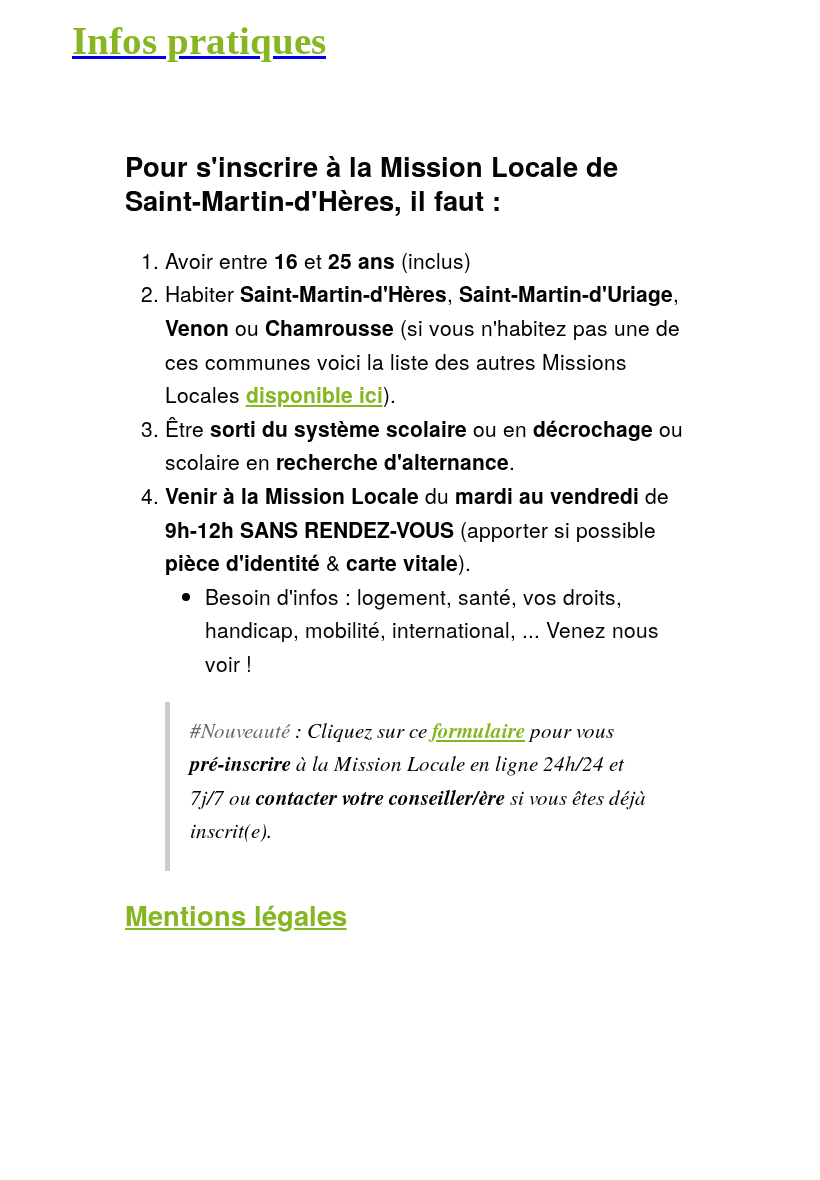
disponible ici (314, 394)
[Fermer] (40, 40)
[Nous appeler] (780, 40)
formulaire (478, 730)
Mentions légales (236, 914)
